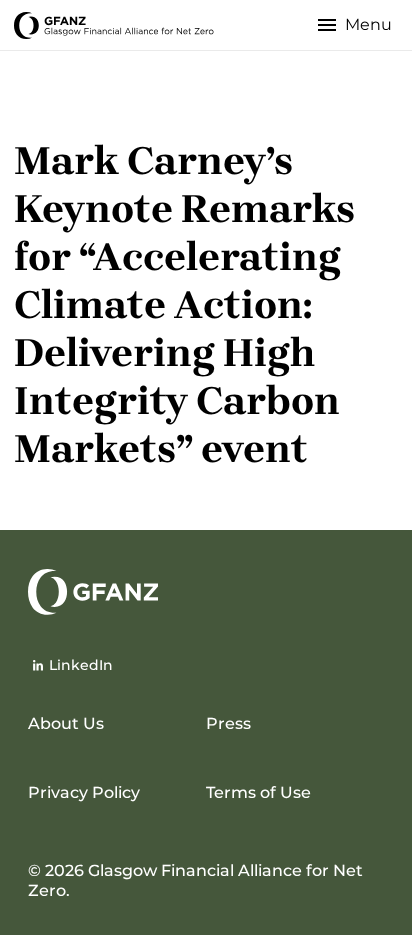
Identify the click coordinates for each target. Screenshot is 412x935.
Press (228, 723)
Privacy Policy (84, 792)
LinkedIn (81, 665)
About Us (66, 723)
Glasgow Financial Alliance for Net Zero (114, 24)
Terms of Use (258, 792)
